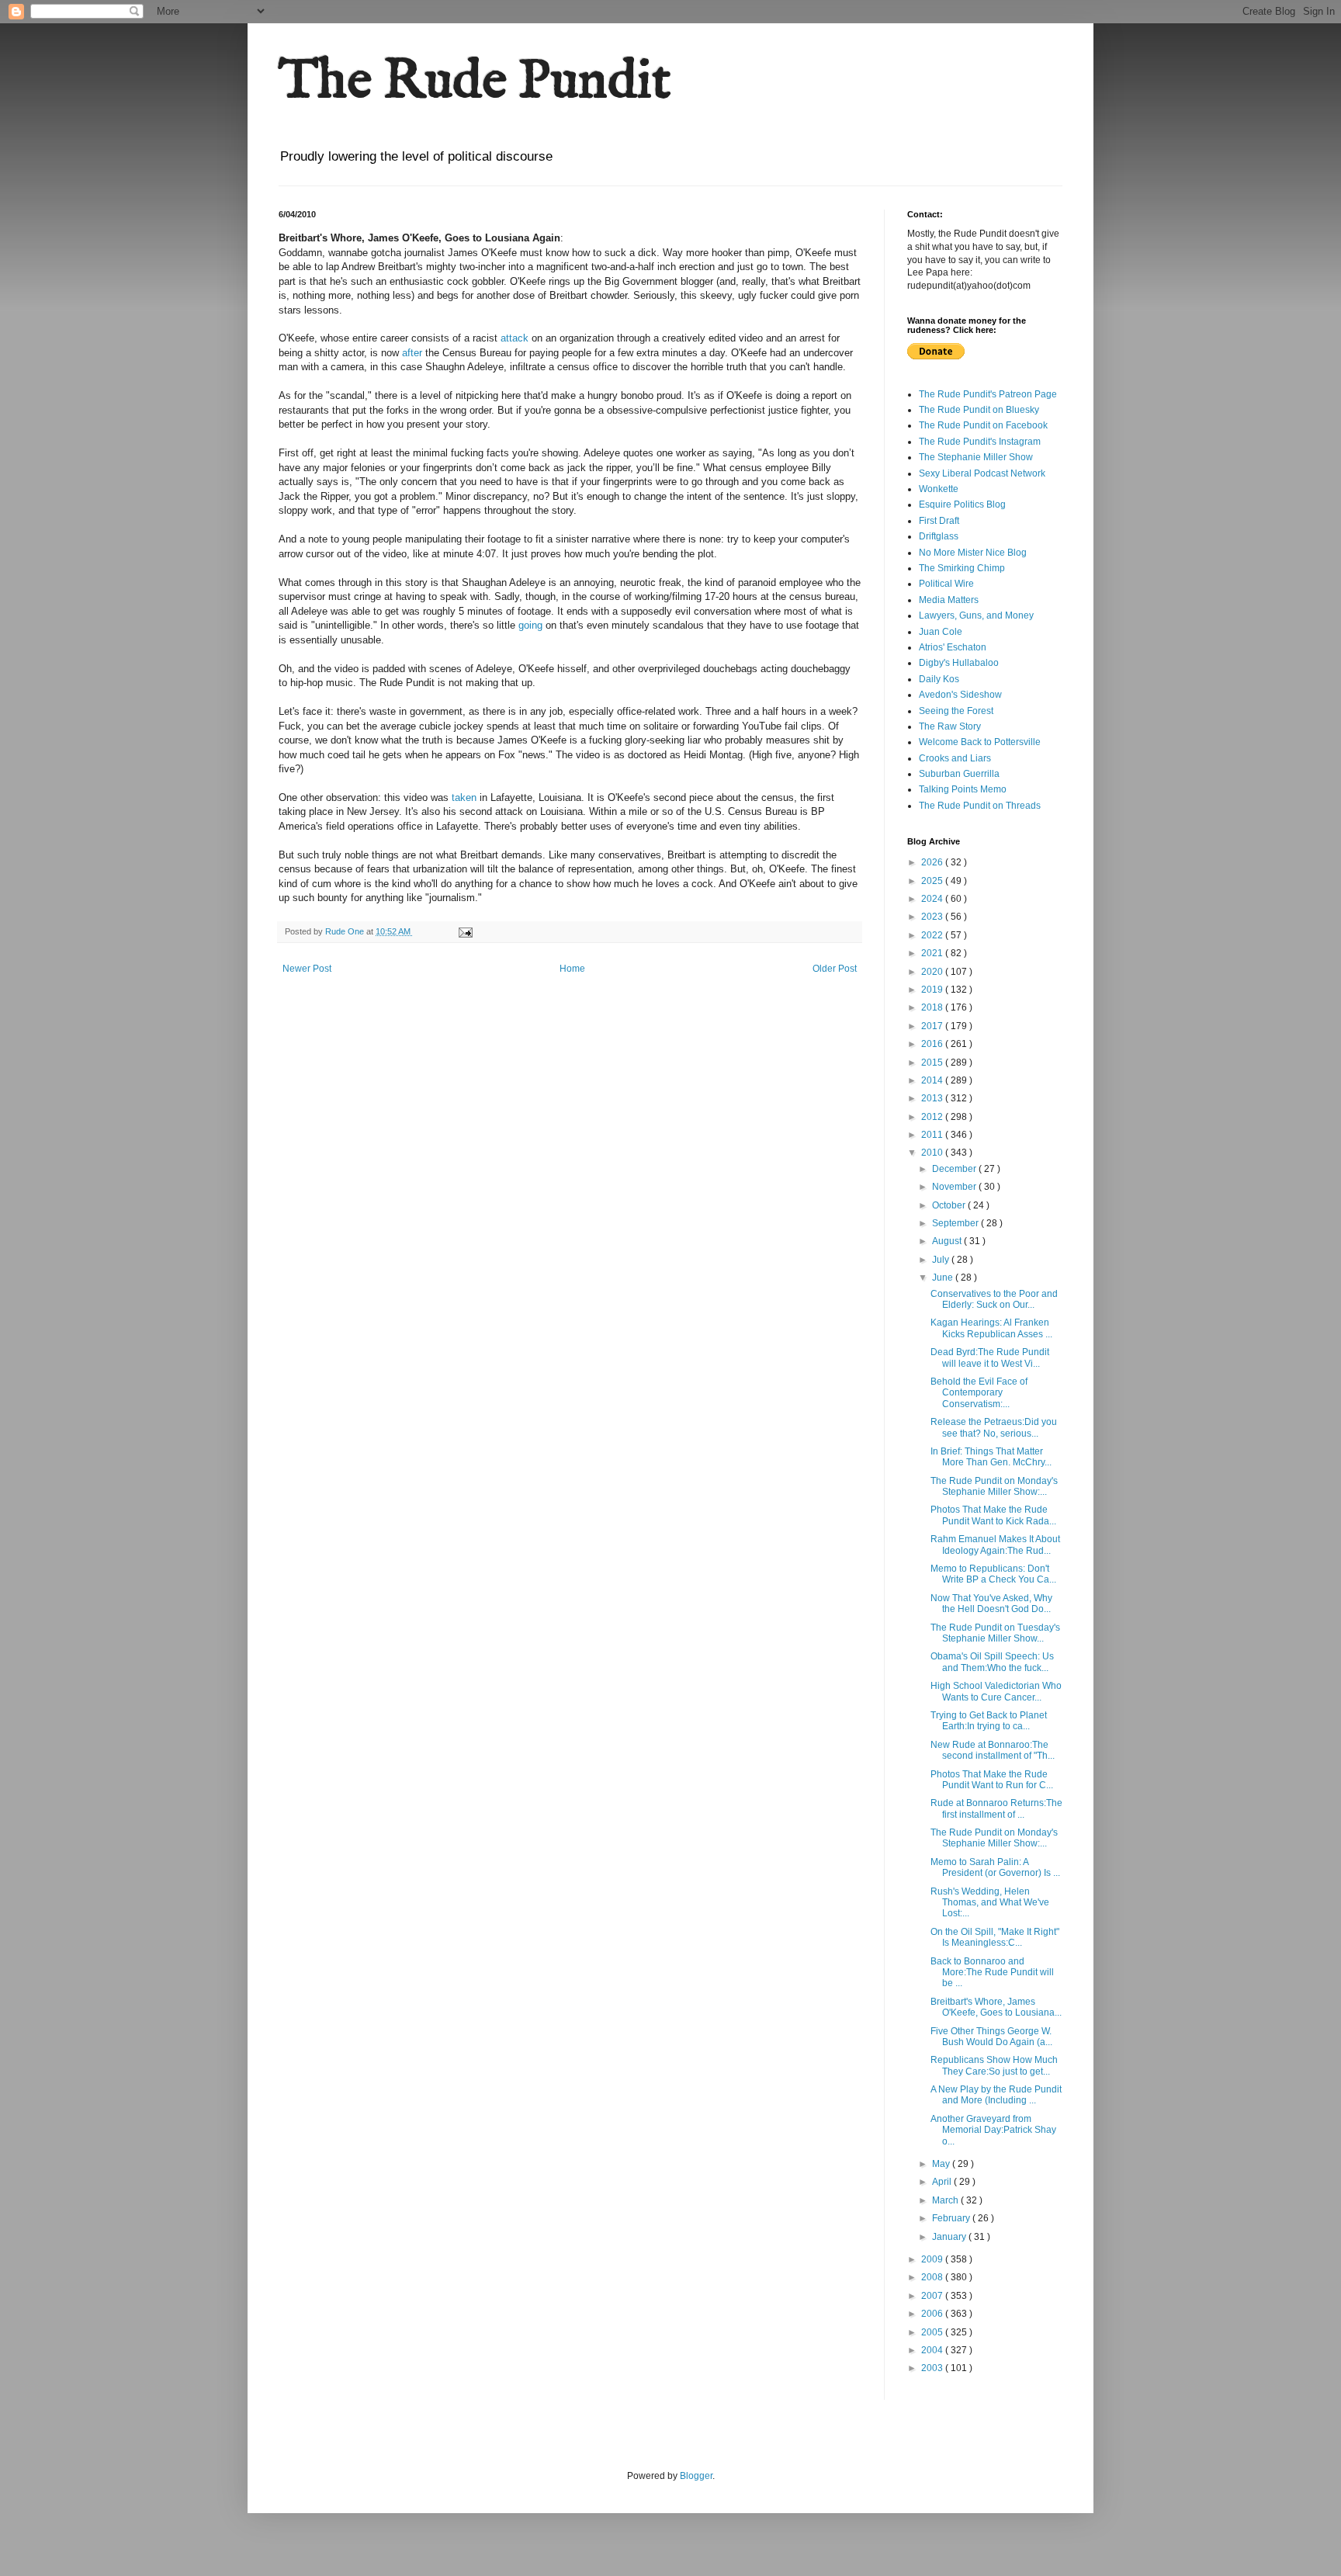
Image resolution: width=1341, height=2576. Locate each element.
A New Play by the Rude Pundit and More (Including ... (996, 2095)
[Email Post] (465, 931)
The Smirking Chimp (962, 568)
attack (515, 338)
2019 (933, 990)
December (955, 1169)
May (942, 2164)
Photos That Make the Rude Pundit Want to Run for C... (992, 1780)
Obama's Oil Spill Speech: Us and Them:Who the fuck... (992, 1662)
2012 (933, 1117)
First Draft (939, 521)
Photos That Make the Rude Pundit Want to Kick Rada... (993, 1515)
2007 (933, 2296)
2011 (933, 1135)
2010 (933, 1153)
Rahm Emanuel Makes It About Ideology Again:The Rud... (995, 1545)
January (950, 2237)
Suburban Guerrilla (959, 774)
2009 (933, 2259)
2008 (933, 2277)
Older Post (835, 969)
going (530, 625)
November (955, 1187)
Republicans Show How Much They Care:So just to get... (994, 2065)
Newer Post (307, 969)
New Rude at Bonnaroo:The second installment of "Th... (993, 1750)
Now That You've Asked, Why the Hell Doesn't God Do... (991, 1603)
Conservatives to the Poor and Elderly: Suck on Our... (994, 1299)
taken (464, 797)
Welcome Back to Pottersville (980, 742)
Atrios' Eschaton (953, 647)
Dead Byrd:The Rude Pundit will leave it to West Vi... (990, 1357)
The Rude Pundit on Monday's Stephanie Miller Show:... (994, 1486)
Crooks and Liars (955, 758)
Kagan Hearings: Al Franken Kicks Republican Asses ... (991, 1328)
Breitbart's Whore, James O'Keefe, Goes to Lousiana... (996, 2007)
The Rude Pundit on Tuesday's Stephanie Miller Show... (995, 1633)
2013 (933, 1098)
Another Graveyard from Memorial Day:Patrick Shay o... (993, 2130)
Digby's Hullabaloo (959, 663)
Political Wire (946, 584)
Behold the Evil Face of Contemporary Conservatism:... (979, 1393)
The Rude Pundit (475, 82)
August (948, 1241)
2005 (933, 2332)
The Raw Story (950, 726)
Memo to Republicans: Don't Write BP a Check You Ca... (993, 1574)
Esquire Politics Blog (962, 504)
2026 (933, 862)
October (950, 1205)
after (412, 353)
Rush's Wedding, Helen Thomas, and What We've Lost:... (990, 1903)
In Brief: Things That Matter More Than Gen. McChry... (991, 1457)
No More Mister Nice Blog (973, 553)
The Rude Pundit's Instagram (980, 442)
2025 (933, 881)
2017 (933, 1026)
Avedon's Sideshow (960, 695)
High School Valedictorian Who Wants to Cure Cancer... (996, 1691)
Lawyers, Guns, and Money (976, 615)
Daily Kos (939, 679)
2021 (933, 953)
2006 (933, 2314)
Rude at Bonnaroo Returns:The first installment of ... (996, 1808)
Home (572, 969)
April (943, 2182)
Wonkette (939, 489)
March (946, 2200)
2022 (933, 935)
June (944, 1278)
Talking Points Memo (963, 789)
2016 (933, 1044)
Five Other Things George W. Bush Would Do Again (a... (991, 2037)
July (942, 1260)
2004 (933, 2350)
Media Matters (949, 600)
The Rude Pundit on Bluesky (979, 410)
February (952, 2218)
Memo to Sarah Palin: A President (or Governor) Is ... (995, 1867)
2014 (933, 1080)
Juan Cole (941, 632)
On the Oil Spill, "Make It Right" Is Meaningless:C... (995, 1937)
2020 (933, 972)
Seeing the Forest (956, 711)
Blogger (696, 2476)
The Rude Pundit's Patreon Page (988, 394)
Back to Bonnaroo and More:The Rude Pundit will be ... (992, 1973)
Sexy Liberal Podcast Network (982, 473)
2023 (933, 917)
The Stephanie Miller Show (976, 457)
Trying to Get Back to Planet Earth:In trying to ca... (989, 1721)
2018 (933, 1007)
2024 (933, 899)
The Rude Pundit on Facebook (983, 425)
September (956, 1223)
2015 (933, 1063)
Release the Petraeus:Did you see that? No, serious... (994, 1427)
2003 (933, 2368)
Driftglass (939, 536)
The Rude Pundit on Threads (980, 806)
